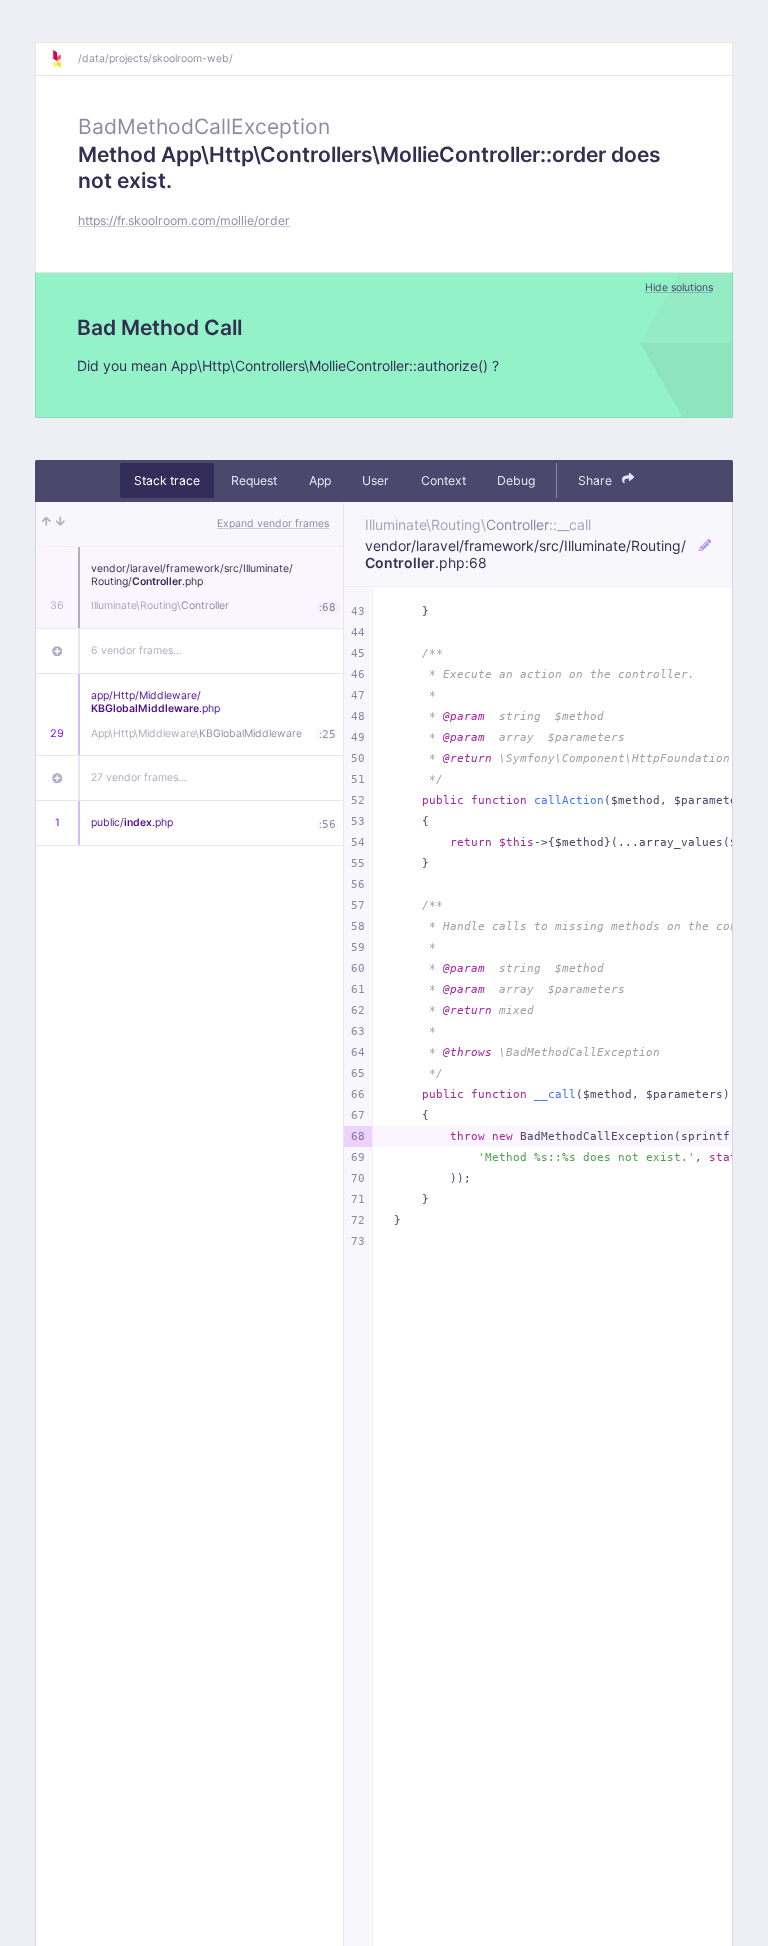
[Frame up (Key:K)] (46, 524)
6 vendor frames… (136, 650)
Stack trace (167, 480)
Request (254, 480)
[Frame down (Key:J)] (60, 524)
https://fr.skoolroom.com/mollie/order (184, 220)
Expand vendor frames (273, 523)
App (320, 480)
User (375, 480)
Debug (516, 480)
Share (596, 480)
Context (443, 480)
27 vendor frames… (139, 777)
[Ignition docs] (64, 59)
